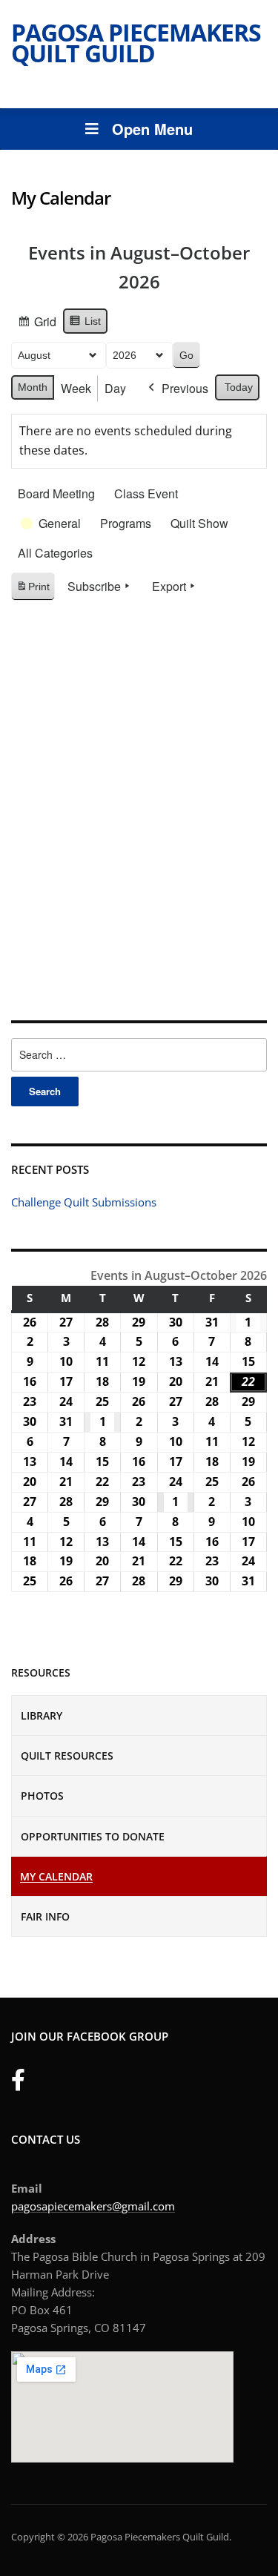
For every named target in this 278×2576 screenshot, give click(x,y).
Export (169, 586)
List (85, 325)
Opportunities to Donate (93, 1836)
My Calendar (56, 1876)
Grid (37, 324)
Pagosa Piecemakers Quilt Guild (136, 43)
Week (76, 388)
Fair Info (45, 1916)
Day (115, 388)
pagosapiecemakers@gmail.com (93, 2206)
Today (239, 387)
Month (33, 387)
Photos (42, 1796)
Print (33, 591)
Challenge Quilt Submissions (84, 1202)
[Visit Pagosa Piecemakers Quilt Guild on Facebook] (18, 2084)
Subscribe (94, 586)
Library (42, 1715)
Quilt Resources (67, 1756)
